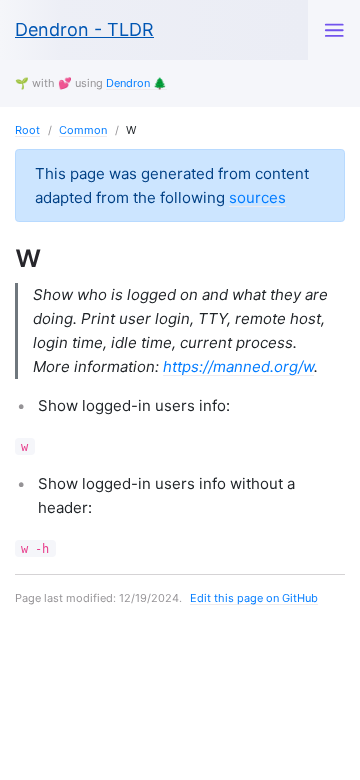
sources (257, 197)
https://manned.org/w (238, 366)
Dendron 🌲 (136, 83)
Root (27, 130)
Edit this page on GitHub (254, 598)
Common (83, 130)
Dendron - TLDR (84, 29)
